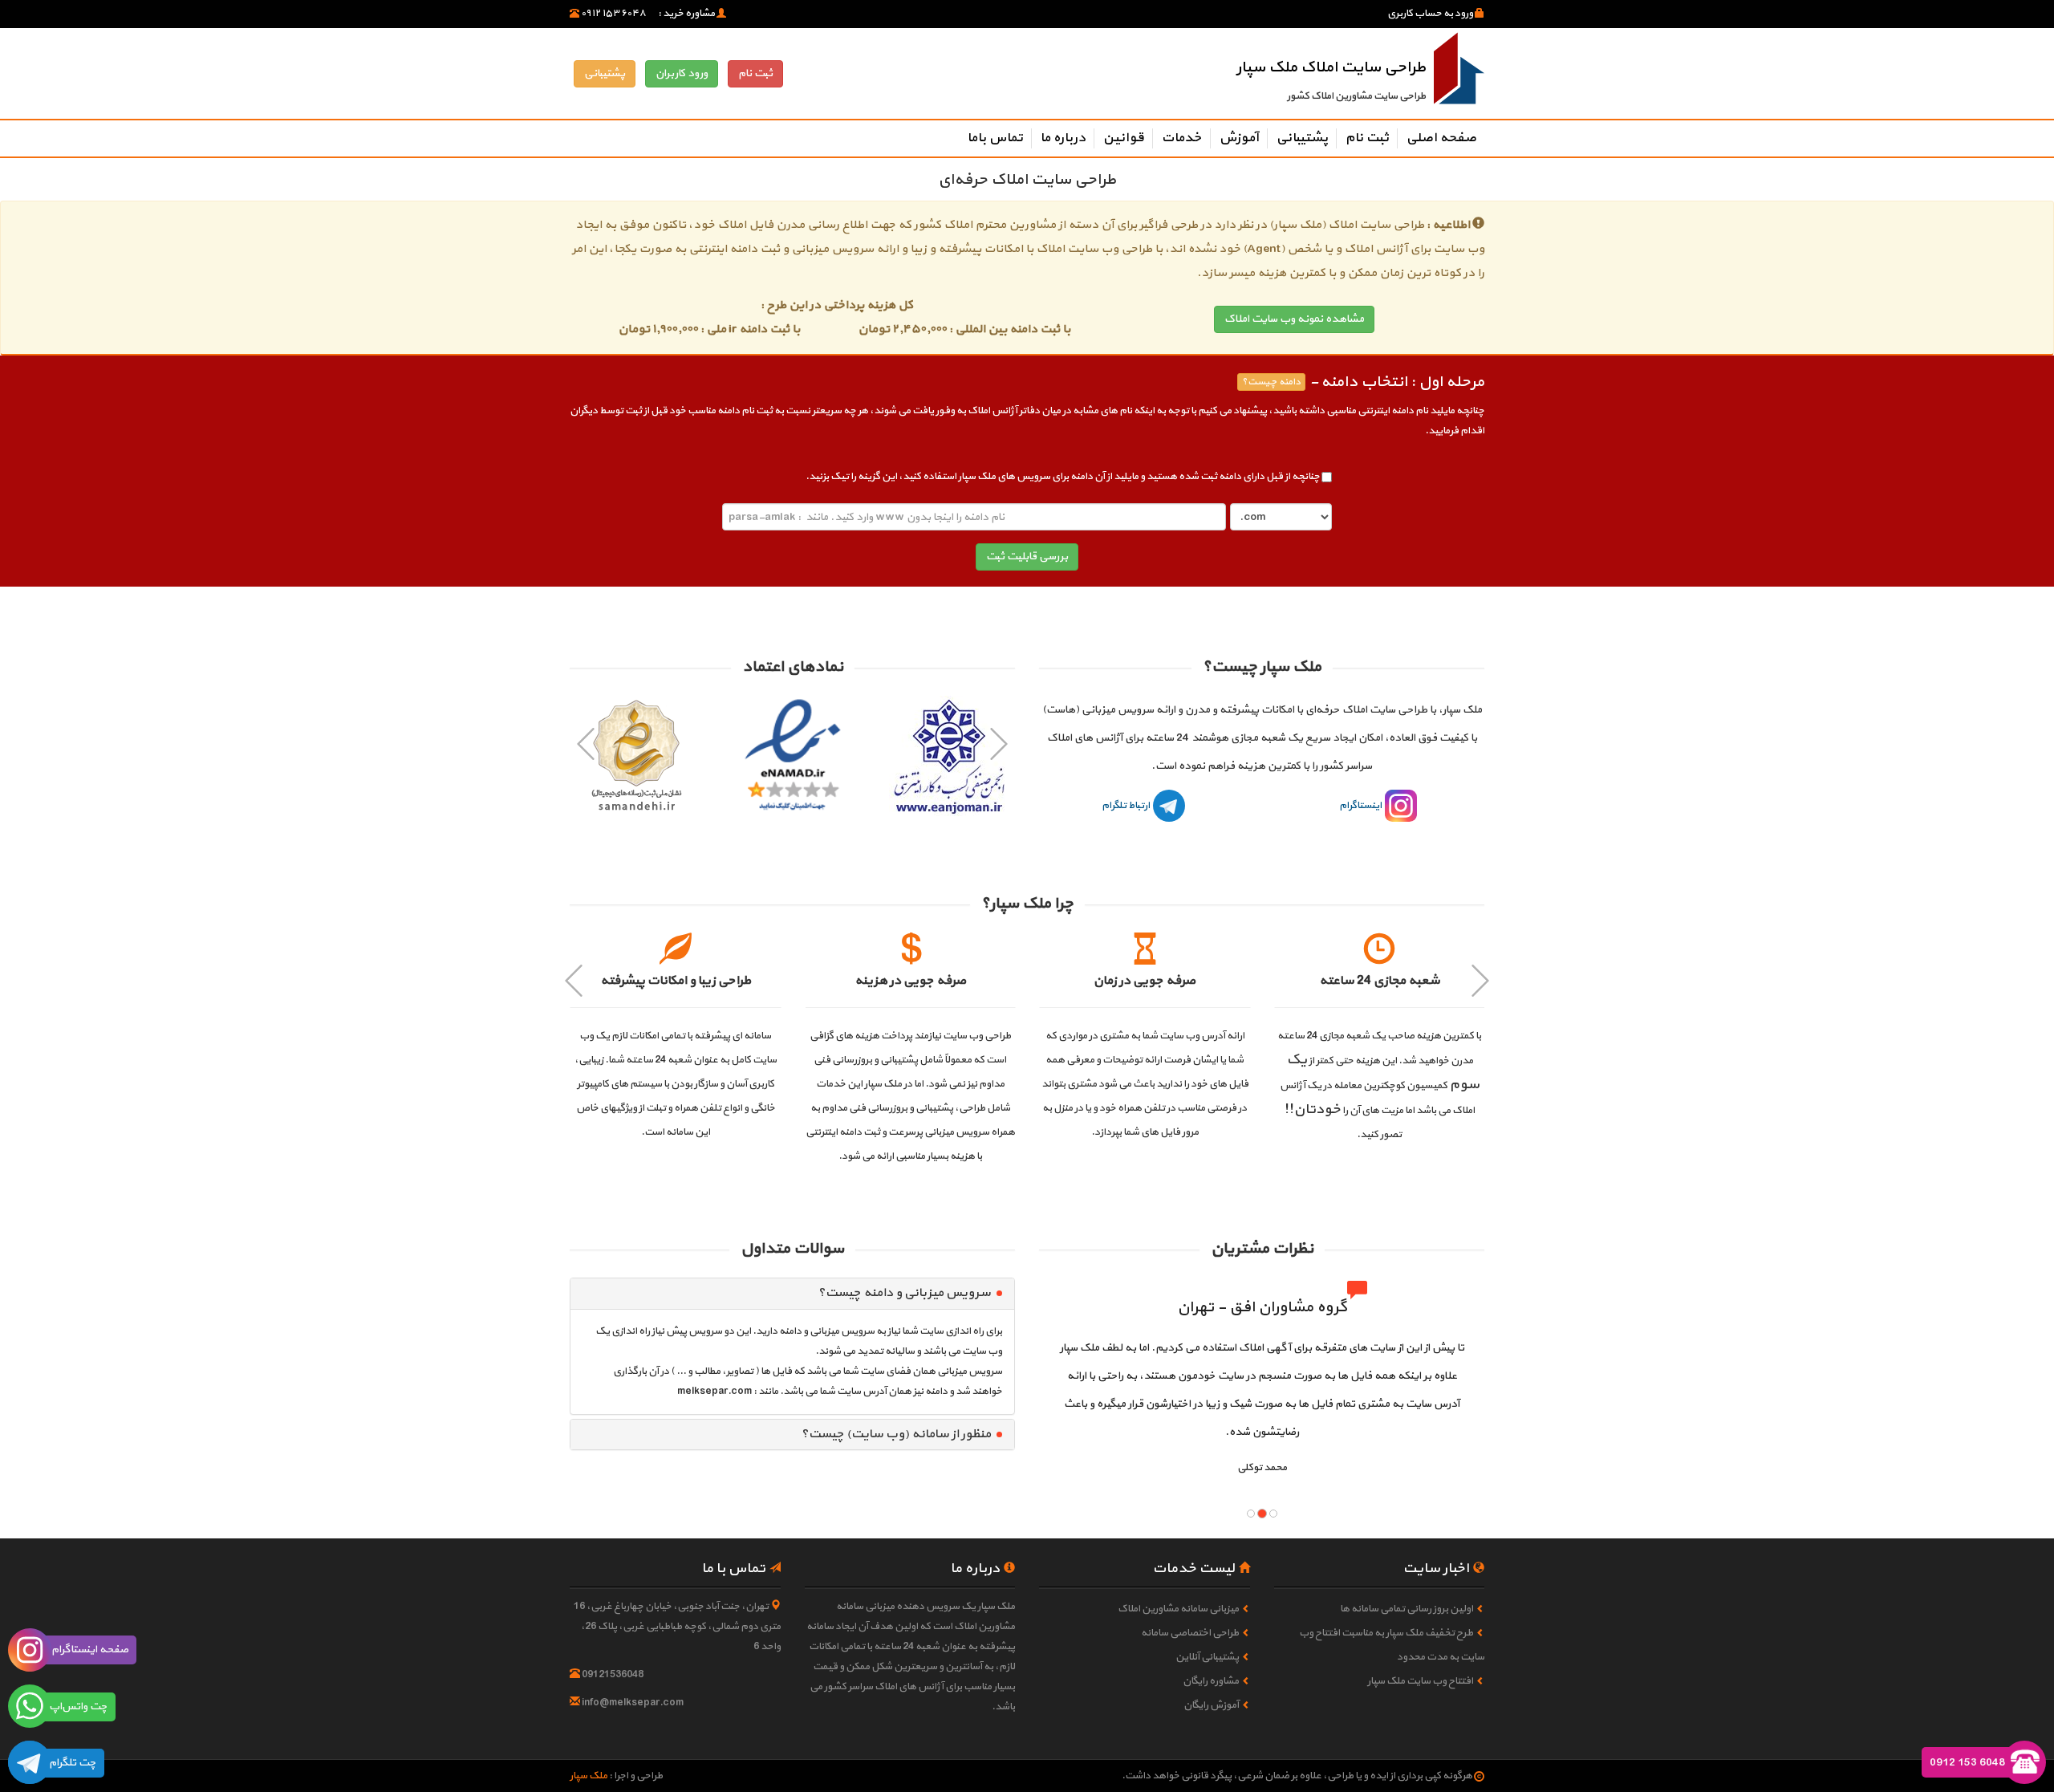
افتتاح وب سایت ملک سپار (1420, 1681)
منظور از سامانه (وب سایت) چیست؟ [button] (896, 1434)
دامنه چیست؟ (1271, 382)
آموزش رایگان (1211, 1705)
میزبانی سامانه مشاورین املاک (1178, 1609)
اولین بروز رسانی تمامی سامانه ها (1407, 1609)
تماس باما (995, 138)
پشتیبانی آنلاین (1207, 1657)
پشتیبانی (605, 73)
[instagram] (30, 1650)
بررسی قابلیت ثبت (1027, 557)
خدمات (1181, 138)
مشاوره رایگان (1211, 1681)
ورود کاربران (682, 73)
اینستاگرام (1361, 806)
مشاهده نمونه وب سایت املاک (1294, 319)
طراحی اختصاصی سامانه (1190, 1633)
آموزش (1239, 138)
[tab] (792, 1294)
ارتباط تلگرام (1126, 806)
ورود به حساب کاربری (1431, 14)
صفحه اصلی (1441, 138)
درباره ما (1063, 138)
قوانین (1123, 138)
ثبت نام (755, 73)
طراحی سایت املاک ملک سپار (1331, 67)
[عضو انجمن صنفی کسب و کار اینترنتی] (949, 756)
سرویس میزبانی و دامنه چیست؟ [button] (904, 1293)
